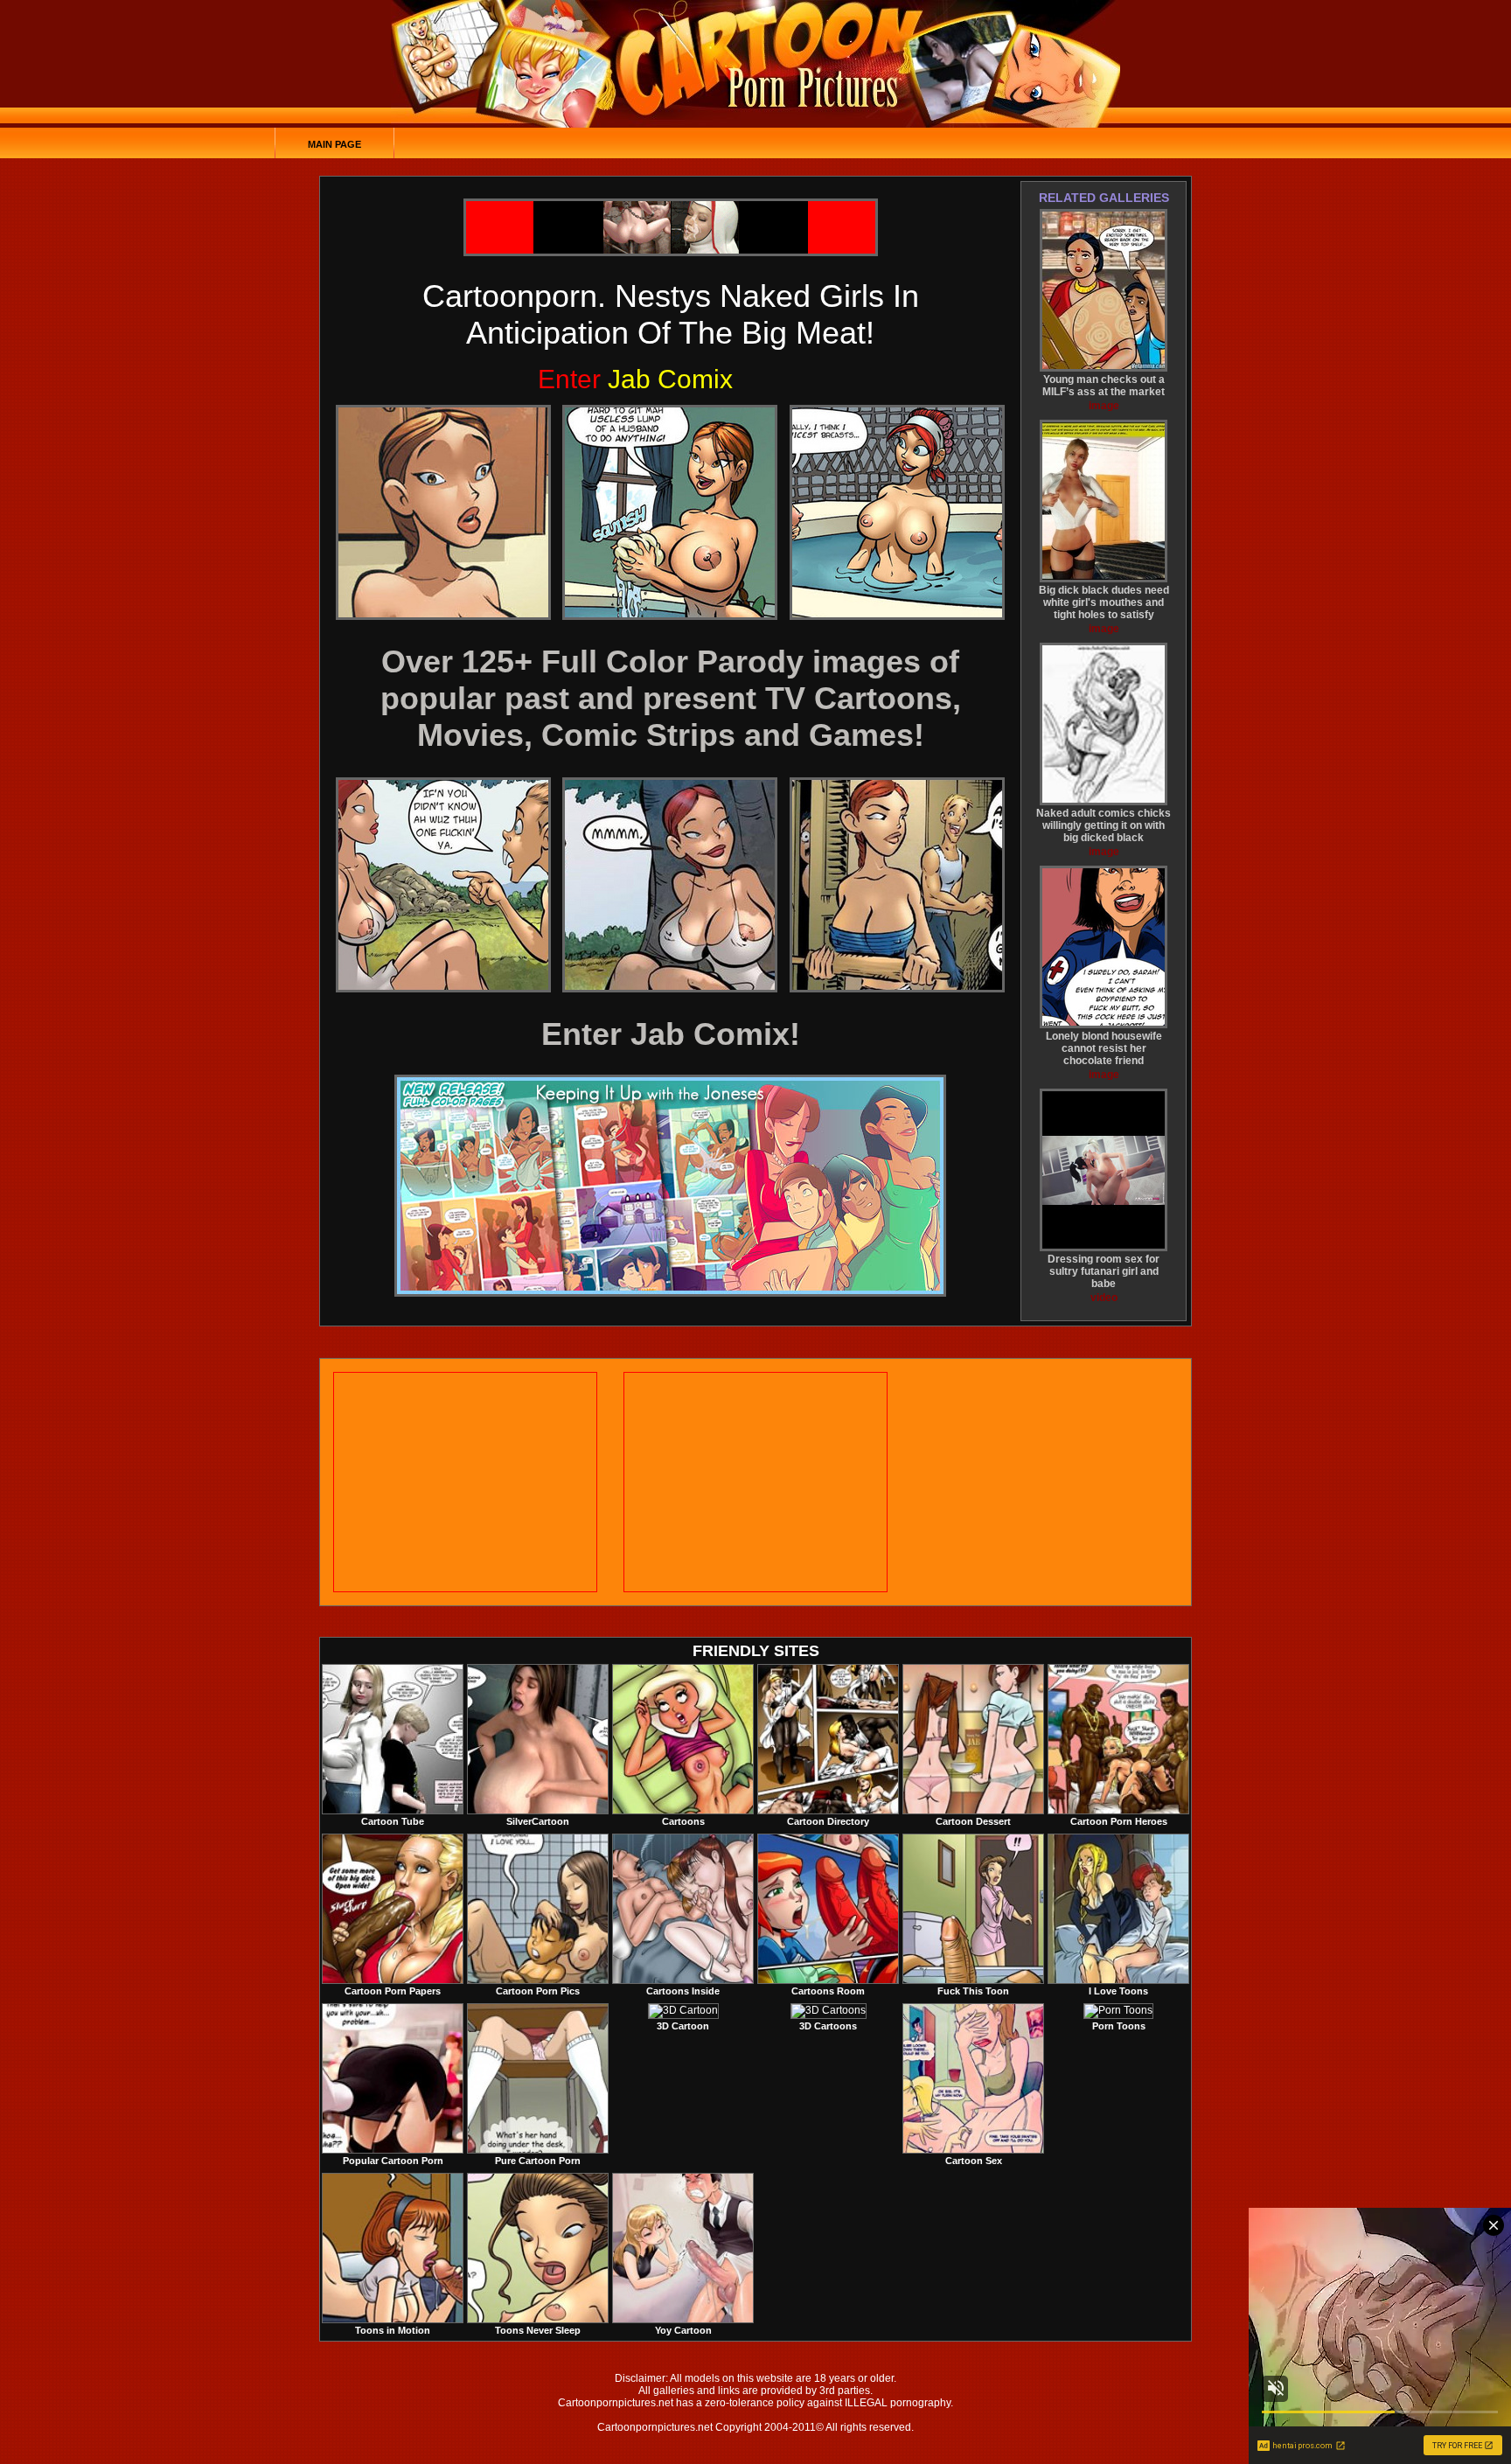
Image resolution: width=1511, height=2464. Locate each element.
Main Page (334, 144)
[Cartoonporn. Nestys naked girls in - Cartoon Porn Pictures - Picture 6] (897, 885)
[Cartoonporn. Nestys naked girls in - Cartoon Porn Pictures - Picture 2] (670, 512)
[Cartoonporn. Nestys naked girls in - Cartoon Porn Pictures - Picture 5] (670, 885)
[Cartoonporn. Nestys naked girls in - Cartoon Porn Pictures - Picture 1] (443, 512)
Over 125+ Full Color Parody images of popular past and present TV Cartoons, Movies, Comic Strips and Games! (671, 698)
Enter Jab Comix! (671, 1034)
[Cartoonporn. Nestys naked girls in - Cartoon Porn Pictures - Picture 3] (897, 512)
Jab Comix (635, 379)
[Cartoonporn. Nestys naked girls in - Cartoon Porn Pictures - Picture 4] (443, 885)
